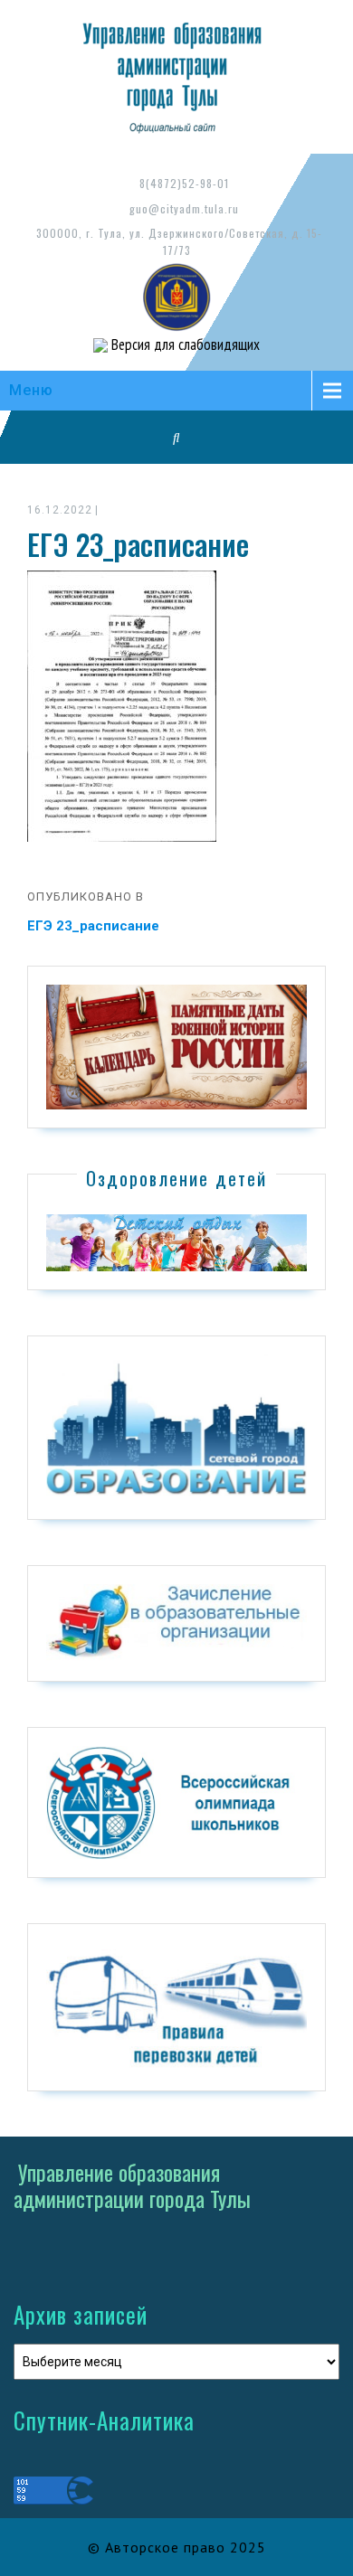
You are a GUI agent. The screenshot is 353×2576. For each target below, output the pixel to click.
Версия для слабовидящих (184, 344)
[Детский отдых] (176, 1241)
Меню (31, 390)
